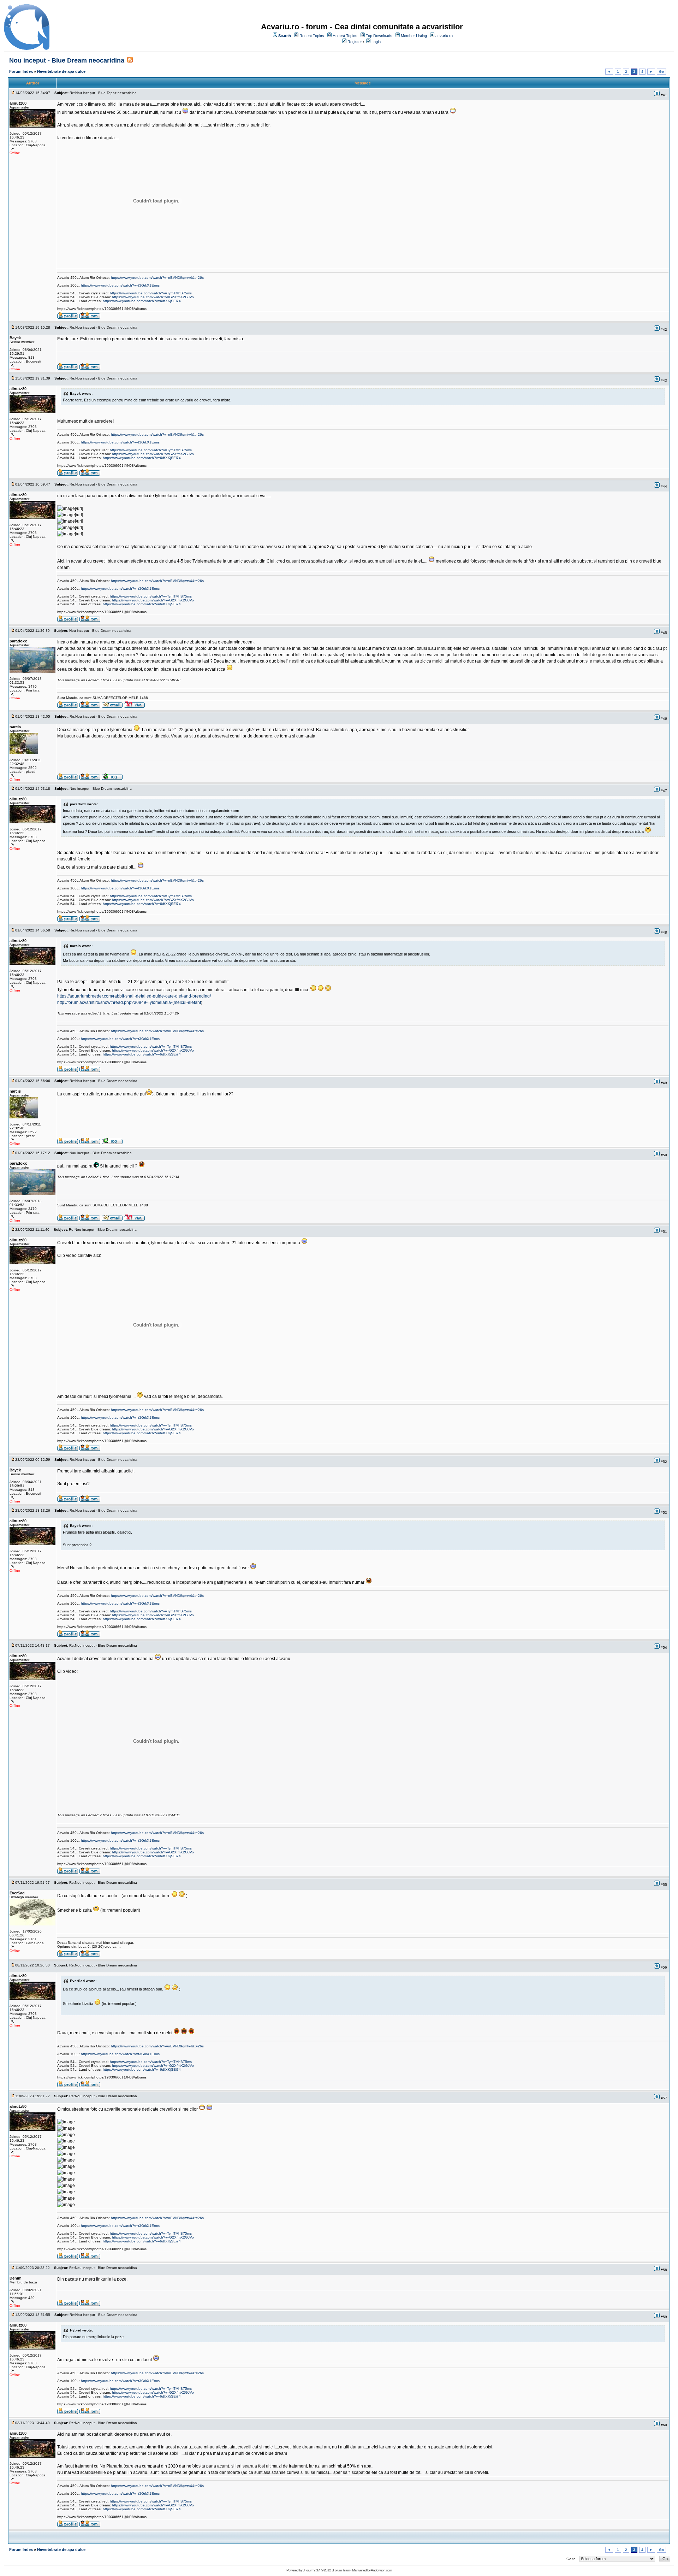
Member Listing (414, 36)
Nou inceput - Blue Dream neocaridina (67, 60)
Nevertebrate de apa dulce (61, 71)
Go (661, 72)
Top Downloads (379, 36)
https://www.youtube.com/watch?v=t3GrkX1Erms (120, 285)
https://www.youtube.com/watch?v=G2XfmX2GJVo (153, 297)
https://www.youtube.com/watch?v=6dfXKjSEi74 (142, 301)
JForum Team (341, 2570)
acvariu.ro (444, 36)
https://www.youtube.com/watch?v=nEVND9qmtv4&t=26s (157, 278)
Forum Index (21, 71)
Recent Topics (312, 36)
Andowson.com (381, 2570)
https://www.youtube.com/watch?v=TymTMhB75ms (151, 293)
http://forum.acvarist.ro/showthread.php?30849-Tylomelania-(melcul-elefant (129, 1002)
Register (355, 42)
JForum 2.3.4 (312, 2570)
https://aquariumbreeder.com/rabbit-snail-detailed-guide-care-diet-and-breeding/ (134, 996)
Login (376, 42)
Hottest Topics (345, 36)
